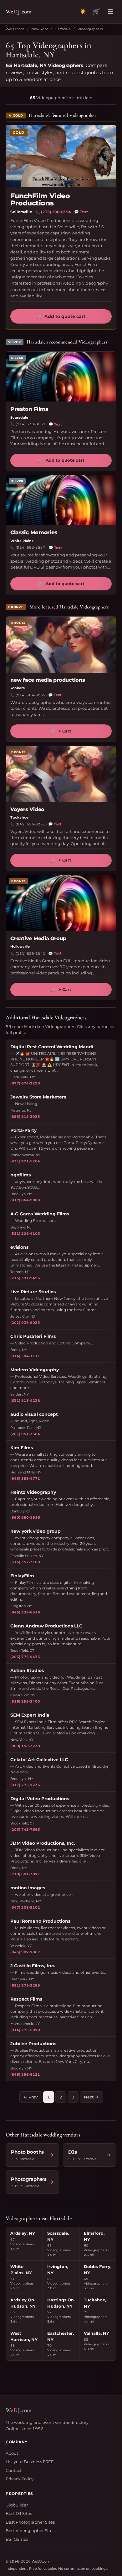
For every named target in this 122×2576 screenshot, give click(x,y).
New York (40, 29)
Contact (14, 2470)
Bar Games (17, 2539)
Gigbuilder (17, 2505)
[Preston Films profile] (61, 377)
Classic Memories (34, 532)
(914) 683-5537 (30, 547)
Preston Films (29, 409)
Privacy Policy (20, 2479)
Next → (91, 2097)
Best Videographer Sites (30, 2530)
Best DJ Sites (19, 2513)
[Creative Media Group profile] (61, 903)
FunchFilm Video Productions (40, 199)
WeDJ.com (15, 29)
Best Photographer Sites (30, 2522)
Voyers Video (27, 809)
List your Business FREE (30, 2462)
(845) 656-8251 (30, 824)
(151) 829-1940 (30, 954)
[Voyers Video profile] (61, 774)
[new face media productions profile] (61, 645)
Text (81, 212)
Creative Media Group (38, 938)
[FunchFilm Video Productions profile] (61, 156)
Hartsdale (63, 29)
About (12, 2453)
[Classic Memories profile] (61, 500)
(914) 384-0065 (30, 695)
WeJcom (19, 11)
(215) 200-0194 (56, 212)
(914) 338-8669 (30, 424)
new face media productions (48, 680)
